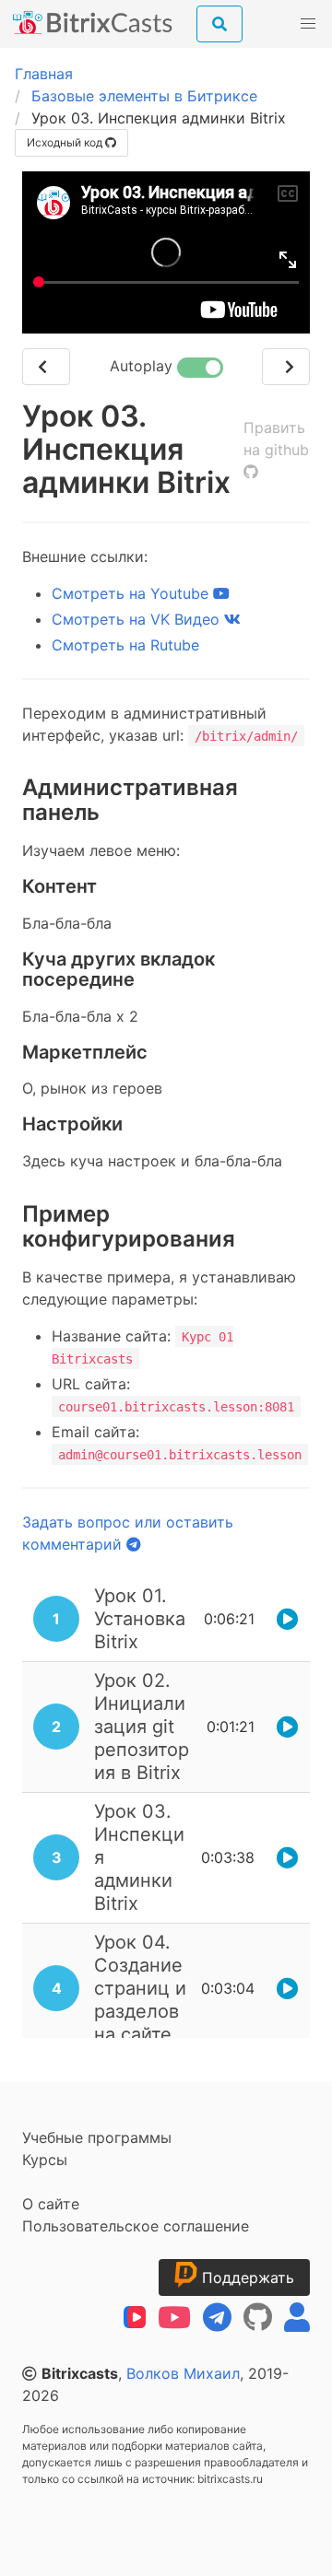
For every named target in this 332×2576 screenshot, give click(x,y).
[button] (308, 24)
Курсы (45, 2160)
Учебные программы (97, 2137)
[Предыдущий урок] (46, 367)
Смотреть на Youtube (132, 593)
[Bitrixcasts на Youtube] (174, 2318)
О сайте (51, 2204)
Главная (44, 74)
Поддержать (246, 2277)
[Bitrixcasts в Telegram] (217, 2318)
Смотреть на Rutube (125, 645)
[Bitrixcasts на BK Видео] (135, 2318)
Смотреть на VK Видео (138, 619)
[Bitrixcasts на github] (258, 2318)
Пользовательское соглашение (136, 2226)
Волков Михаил (183, 2373)
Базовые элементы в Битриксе (144, 96)
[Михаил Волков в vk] (297, 2318)
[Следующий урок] (286, 367)
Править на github (276, 439)
